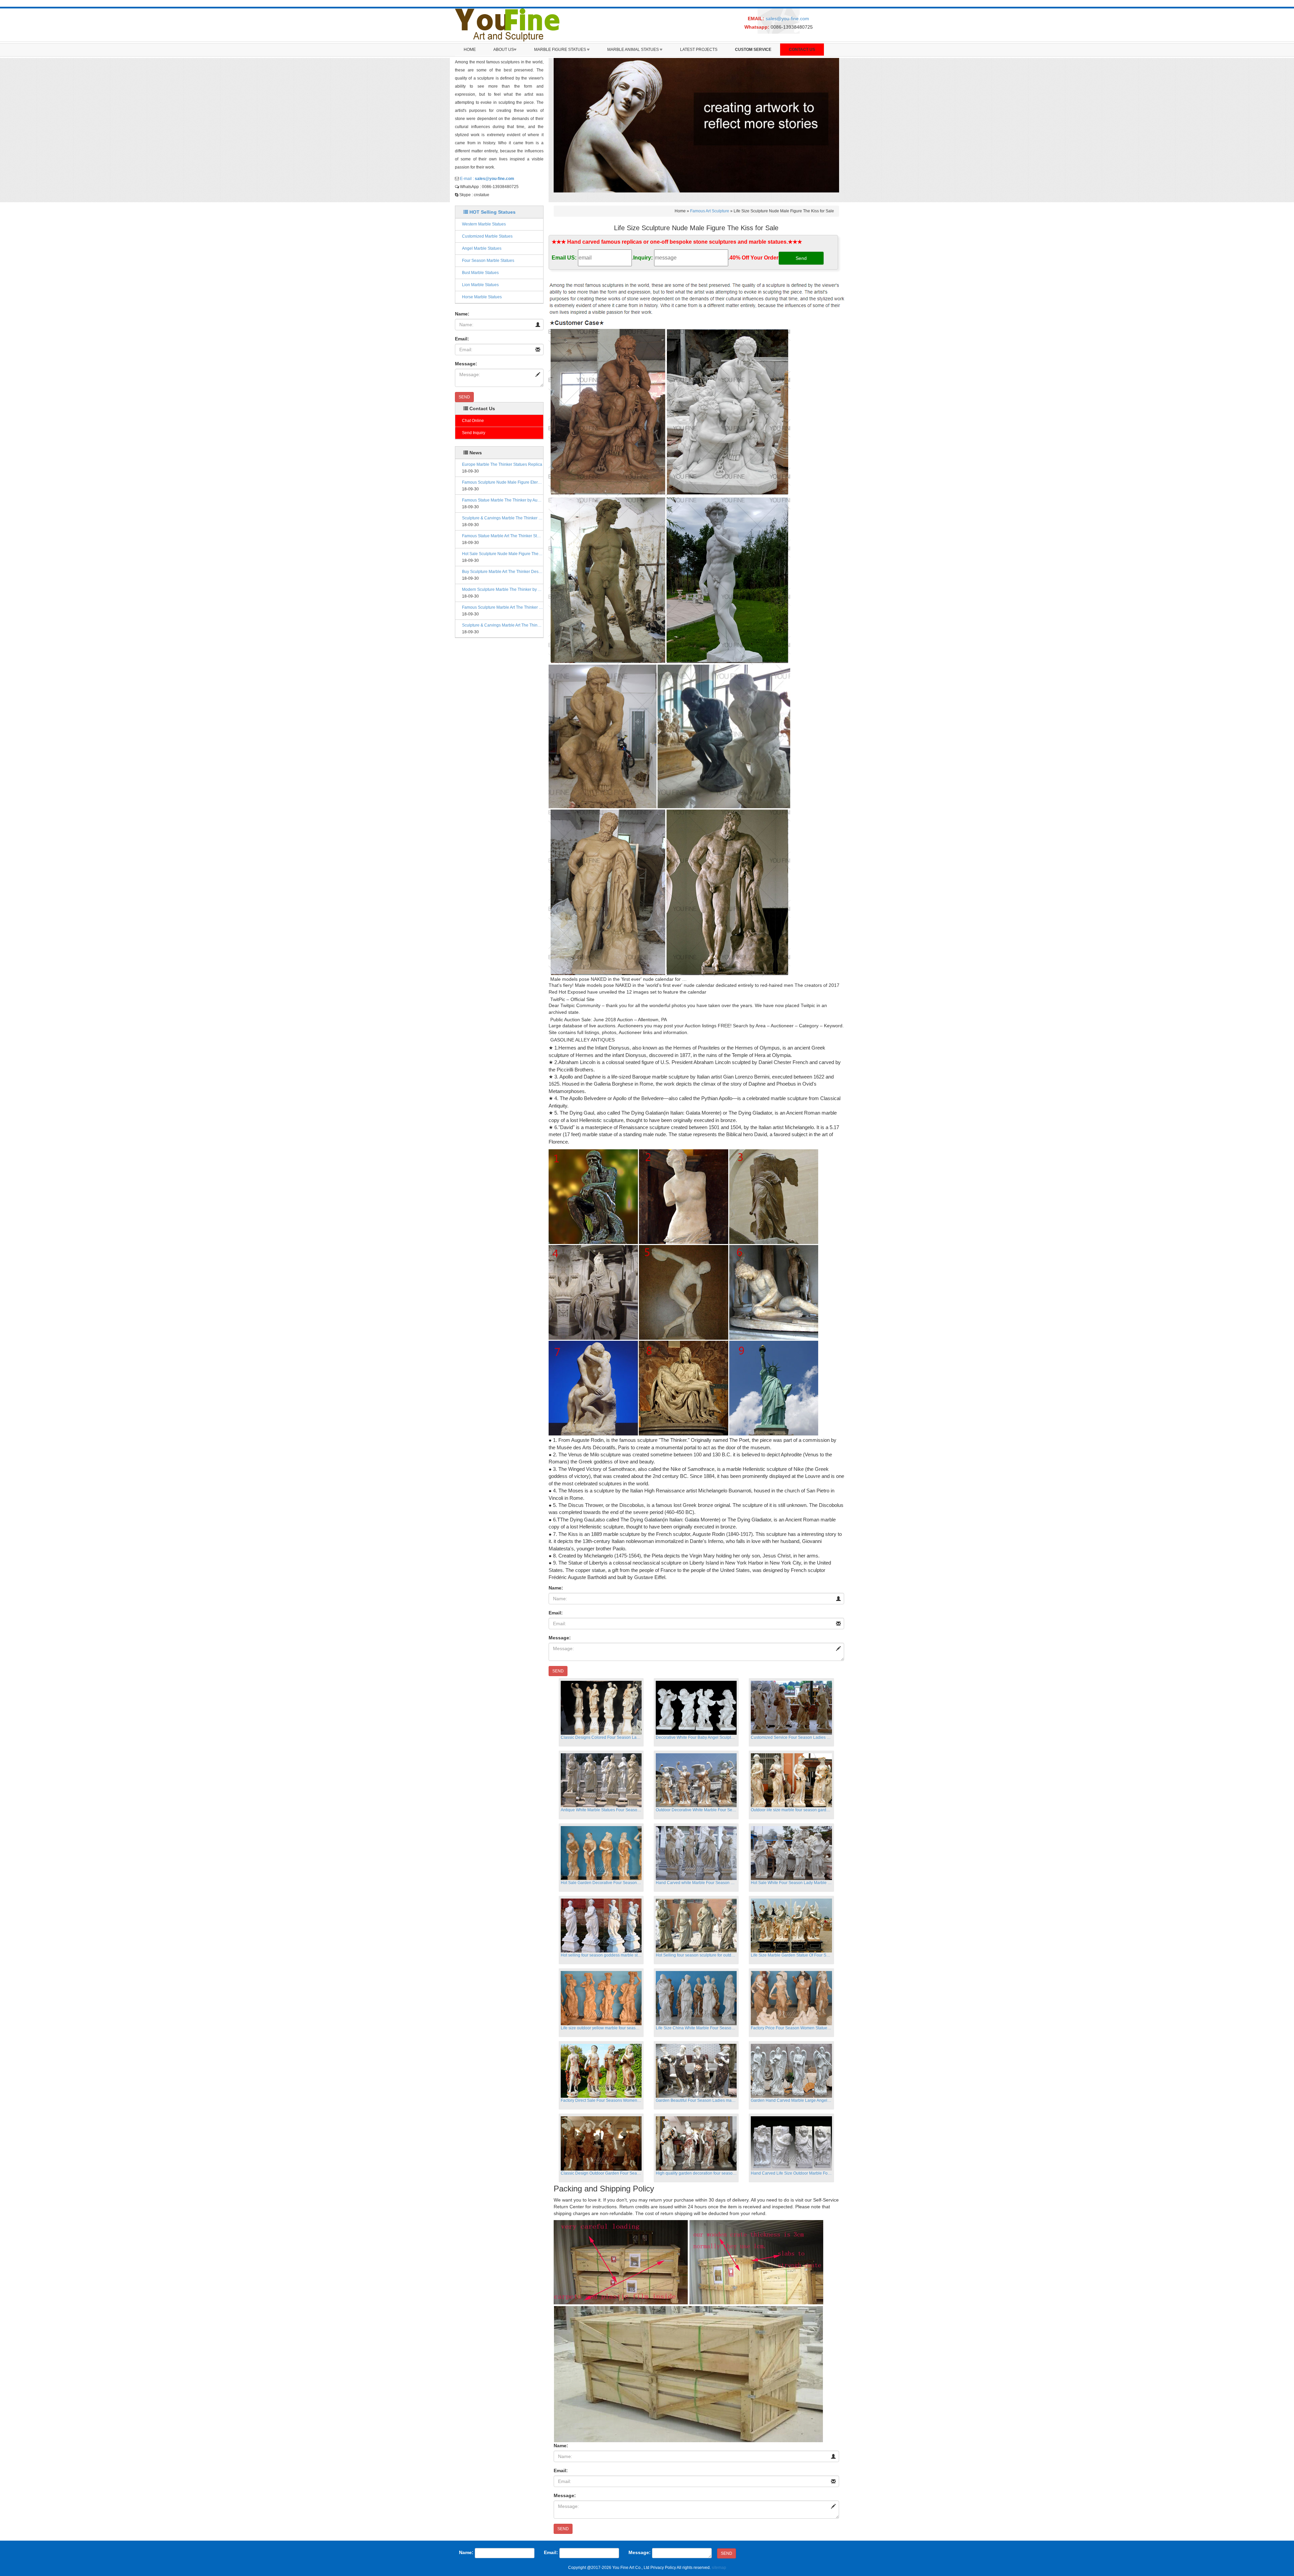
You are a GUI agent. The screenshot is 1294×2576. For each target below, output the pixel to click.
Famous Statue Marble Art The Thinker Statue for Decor (503, 536)
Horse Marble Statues (482, 297)
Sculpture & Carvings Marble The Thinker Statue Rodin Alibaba (503, 518)
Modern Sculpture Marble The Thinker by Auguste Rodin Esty (503, 589)
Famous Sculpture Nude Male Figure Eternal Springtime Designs (503, 482)
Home (470, 50)
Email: (462, 339)
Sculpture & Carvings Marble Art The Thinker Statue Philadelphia (503, 625)
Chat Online (473, 421)
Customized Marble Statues (487, 236)
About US (504, 50)
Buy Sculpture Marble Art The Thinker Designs (503, 572)
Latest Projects (699, 50)
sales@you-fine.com (787, 19)
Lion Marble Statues (480, 285)
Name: (462, 314)
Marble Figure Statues (561, 50)
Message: (466, 364)
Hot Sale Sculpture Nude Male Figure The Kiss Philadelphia (503, 554)
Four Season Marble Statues (488, 261)
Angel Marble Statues (482, 248)
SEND (464, 397)
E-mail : (487, 179)
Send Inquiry (474, 433)
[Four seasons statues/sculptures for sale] (697, 125)
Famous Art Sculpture (710, 211)
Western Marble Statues (484, 224)
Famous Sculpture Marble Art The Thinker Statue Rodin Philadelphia (503, 607)
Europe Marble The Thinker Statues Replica (502, 464)
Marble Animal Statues (634, 50)
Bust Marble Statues (480, 273)
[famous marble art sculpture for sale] (697, 303)
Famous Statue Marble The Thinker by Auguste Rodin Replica (503, 500)
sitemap (719, 2568)
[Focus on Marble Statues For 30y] (507, 25)
